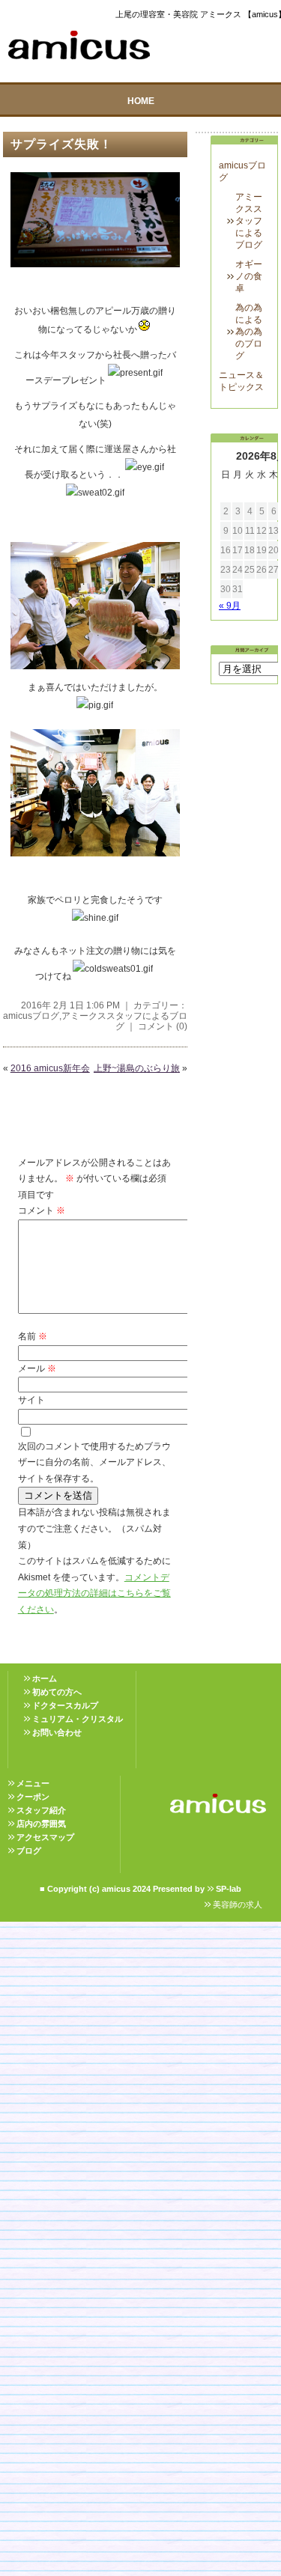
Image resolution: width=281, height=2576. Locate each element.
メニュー (33, 1783)
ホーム (45, 1678)
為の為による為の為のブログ (249, 332)
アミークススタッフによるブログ (249, 221)
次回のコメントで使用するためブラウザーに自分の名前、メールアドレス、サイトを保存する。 (94, 1462)
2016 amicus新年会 (50, 1068)
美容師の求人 (238, 1904)
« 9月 (230, 606)
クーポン (33, 1797)
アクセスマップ (45, 1837)
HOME (141, 101)
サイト (31, 1400)
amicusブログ (31, 1016)
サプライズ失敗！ (61, 144)
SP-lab (229, 1889)
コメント (42, 1211)
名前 (33, 1336)
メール (37, 1368)
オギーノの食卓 (249, 276)
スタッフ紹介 (41, 1810)
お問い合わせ (57, 1732)
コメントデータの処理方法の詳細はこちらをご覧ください (94, 1593)
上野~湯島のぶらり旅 (137, 1068)
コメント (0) (163, 1026)
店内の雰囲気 (41, 1824)
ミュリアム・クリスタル (78, 1719)
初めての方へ (57, 1692)
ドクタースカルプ (65, 1705)
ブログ (29, 1851)
